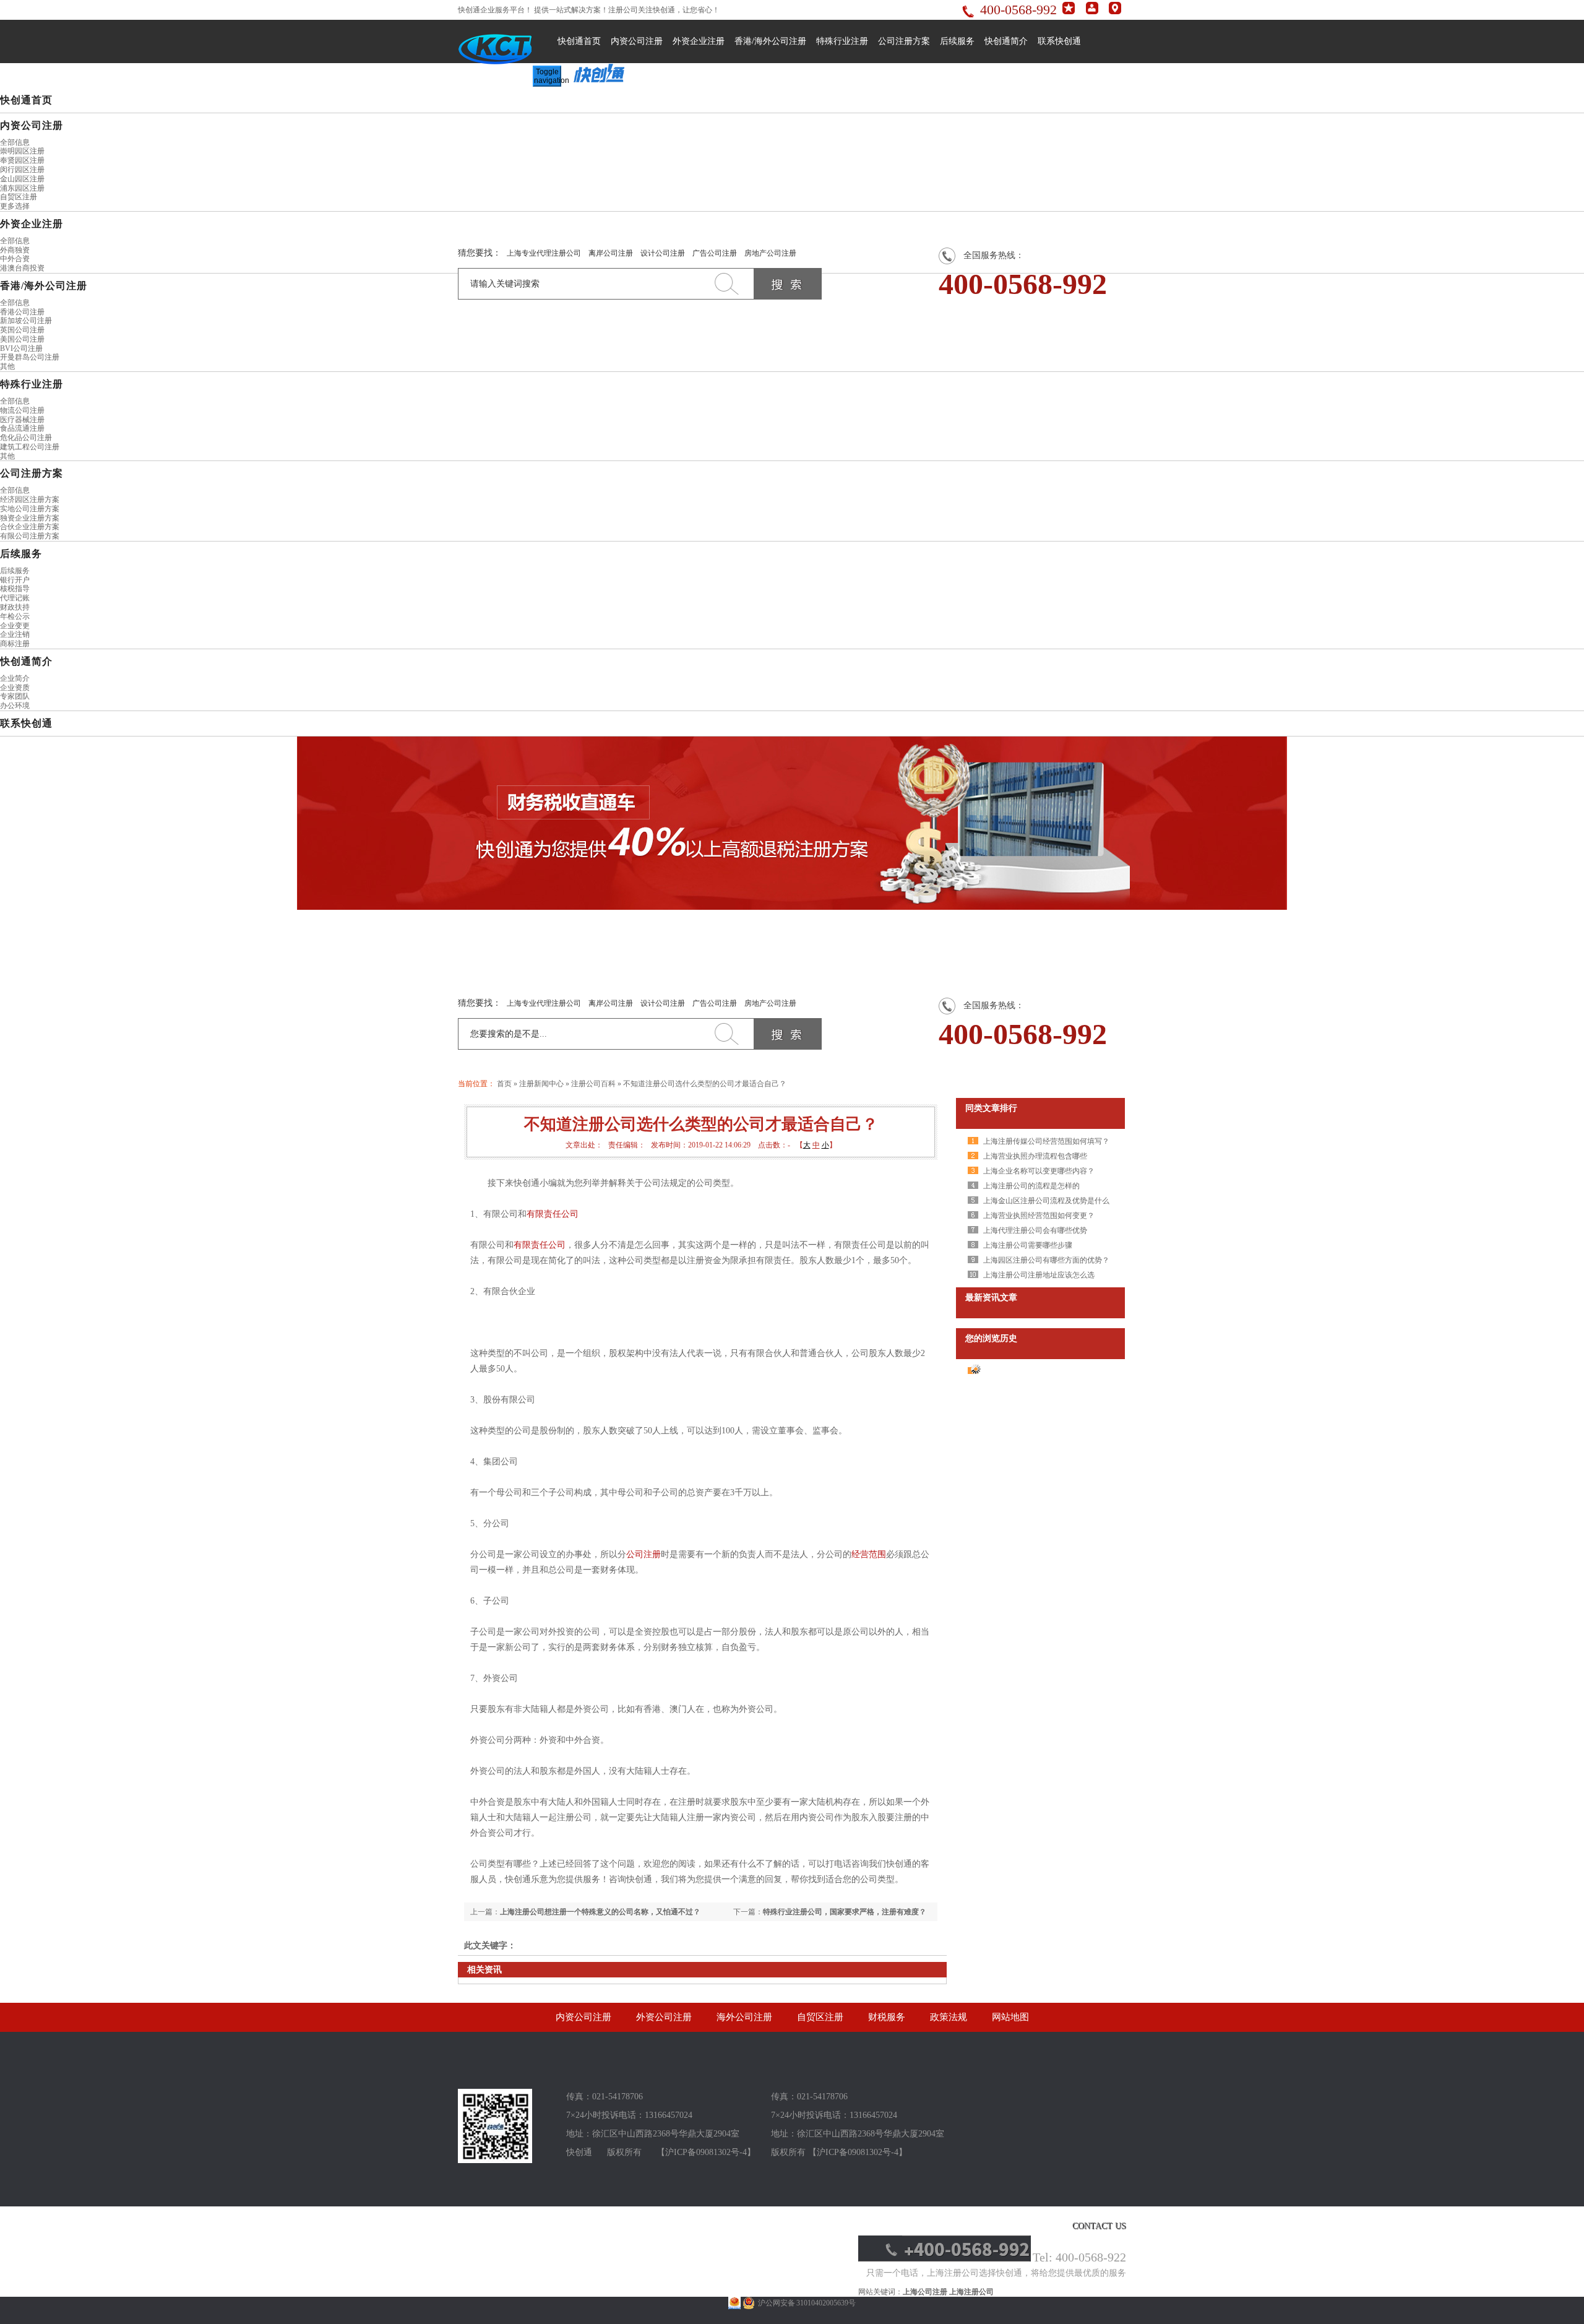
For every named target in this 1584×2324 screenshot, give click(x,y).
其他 (7, 366)
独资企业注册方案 (30, 518)
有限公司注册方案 (30, 536)
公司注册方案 (904, 41)
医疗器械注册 (22, 420)
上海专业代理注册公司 (544, 253)
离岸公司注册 (611, 253)
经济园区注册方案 (30, 499)
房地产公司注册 (770, 253)
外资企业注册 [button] (32, 224)
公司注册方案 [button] (32, 473)
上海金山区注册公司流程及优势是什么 (1046, 1201)
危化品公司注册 (26, 438)
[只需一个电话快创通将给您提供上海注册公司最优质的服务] (945, 2259)
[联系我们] (1115, 12)
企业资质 (15, 688)
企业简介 (15, 678)
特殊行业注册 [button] (32, 384)
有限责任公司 (553, 1214)
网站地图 (1010, 2017)
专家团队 (15, 696)
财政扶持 (15, 607)
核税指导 (15, 589)
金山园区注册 (22, 179)
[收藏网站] (1069, 12)
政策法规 (949, 2017)
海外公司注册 (744, 2017)
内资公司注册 (637, 41)
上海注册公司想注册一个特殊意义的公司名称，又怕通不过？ (600, 1912)
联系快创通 (1059, 41)
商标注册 (15, 644)
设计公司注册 (663, 253)
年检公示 (15, 616)
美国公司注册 (22, 339)
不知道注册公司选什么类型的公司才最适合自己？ (705, 1084)
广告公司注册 (715, 253)
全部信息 (15, 142)
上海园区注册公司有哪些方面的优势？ (1046, 1260)
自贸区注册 (19, 197)
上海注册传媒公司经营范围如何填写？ (1046, 1141)
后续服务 (957, 41)
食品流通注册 (22, 428)
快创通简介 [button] (26, 661)
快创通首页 (579, 41)
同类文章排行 (991, 1108)
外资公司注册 (664, 2017)
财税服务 (887, 2017)
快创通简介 (1006, 41)
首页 (504, 1084)
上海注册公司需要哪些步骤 (1028, 1245)
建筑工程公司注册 (30, 447)
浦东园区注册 (22, 188)
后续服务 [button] (21, 554)
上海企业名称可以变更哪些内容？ (1039, 1171)
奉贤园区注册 (22, 160)
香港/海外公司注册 (770, 41)
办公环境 (15, 706)
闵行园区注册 (22, 170)
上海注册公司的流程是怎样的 (1031, 1186)
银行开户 (15, 580)
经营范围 (869, 1554)
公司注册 (643, 1554)
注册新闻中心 (541, 1084)
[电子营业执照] (734, 2303)
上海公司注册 (925, 2292)
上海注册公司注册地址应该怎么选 (1039, 1275)
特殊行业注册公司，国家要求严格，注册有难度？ (845, 1912)
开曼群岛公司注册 (30, 357)
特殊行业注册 (842, 41)
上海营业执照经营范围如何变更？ (1039, 1216)
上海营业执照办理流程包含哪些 (1035, 1156)
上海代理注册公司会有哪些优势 (1035, 1230)
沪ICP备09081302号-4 (706, 2152)
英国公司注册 (22, 330)
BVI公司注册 (21, 348)
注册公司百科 (593, 1084)
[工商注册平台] (495, 2161)
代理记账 (15, 598)
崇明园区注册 (22, 151)
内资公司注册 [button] (32, 125)
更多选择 (15, 206)
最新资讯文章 (991, 1298)
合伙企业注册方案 (30, 527)
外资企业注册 (699, 41)
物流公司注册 (22, 410)
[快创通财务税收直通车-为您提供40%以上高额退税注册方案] (792, 823)
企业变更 (15, 626)
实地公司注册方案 (30, 509)
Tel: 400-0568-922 (1079, 2257)
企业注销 (15, 634)
